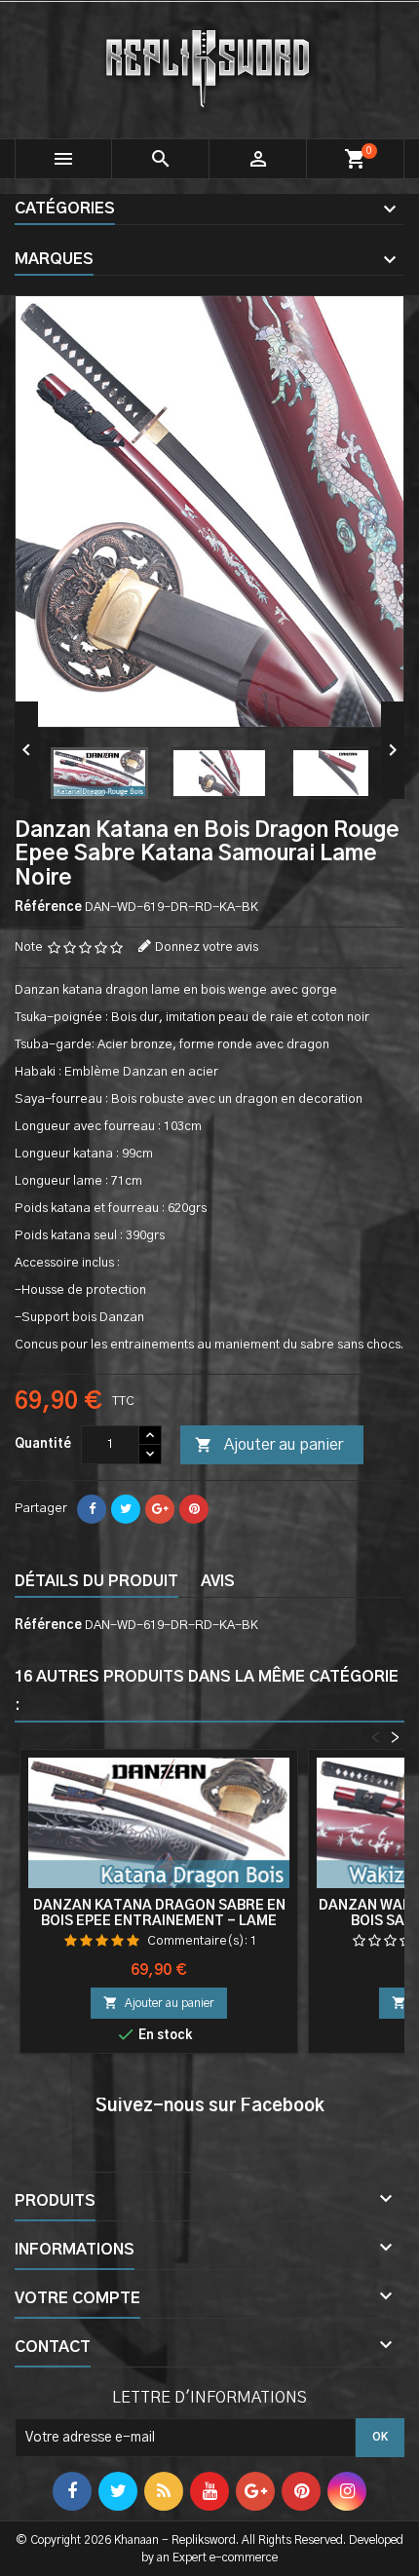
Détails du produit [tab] (96, 1581)
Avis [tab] (218, 1581)
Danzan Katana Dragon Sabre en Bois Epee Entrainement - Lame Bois (159, 1921)
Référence (48, 908)
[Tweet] (126, 1509)
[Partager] (92, 1509)
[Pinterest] (194, 1509)
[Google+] (160, 1509)
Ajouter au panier (269, 1445)
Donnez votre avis (207, 947)
